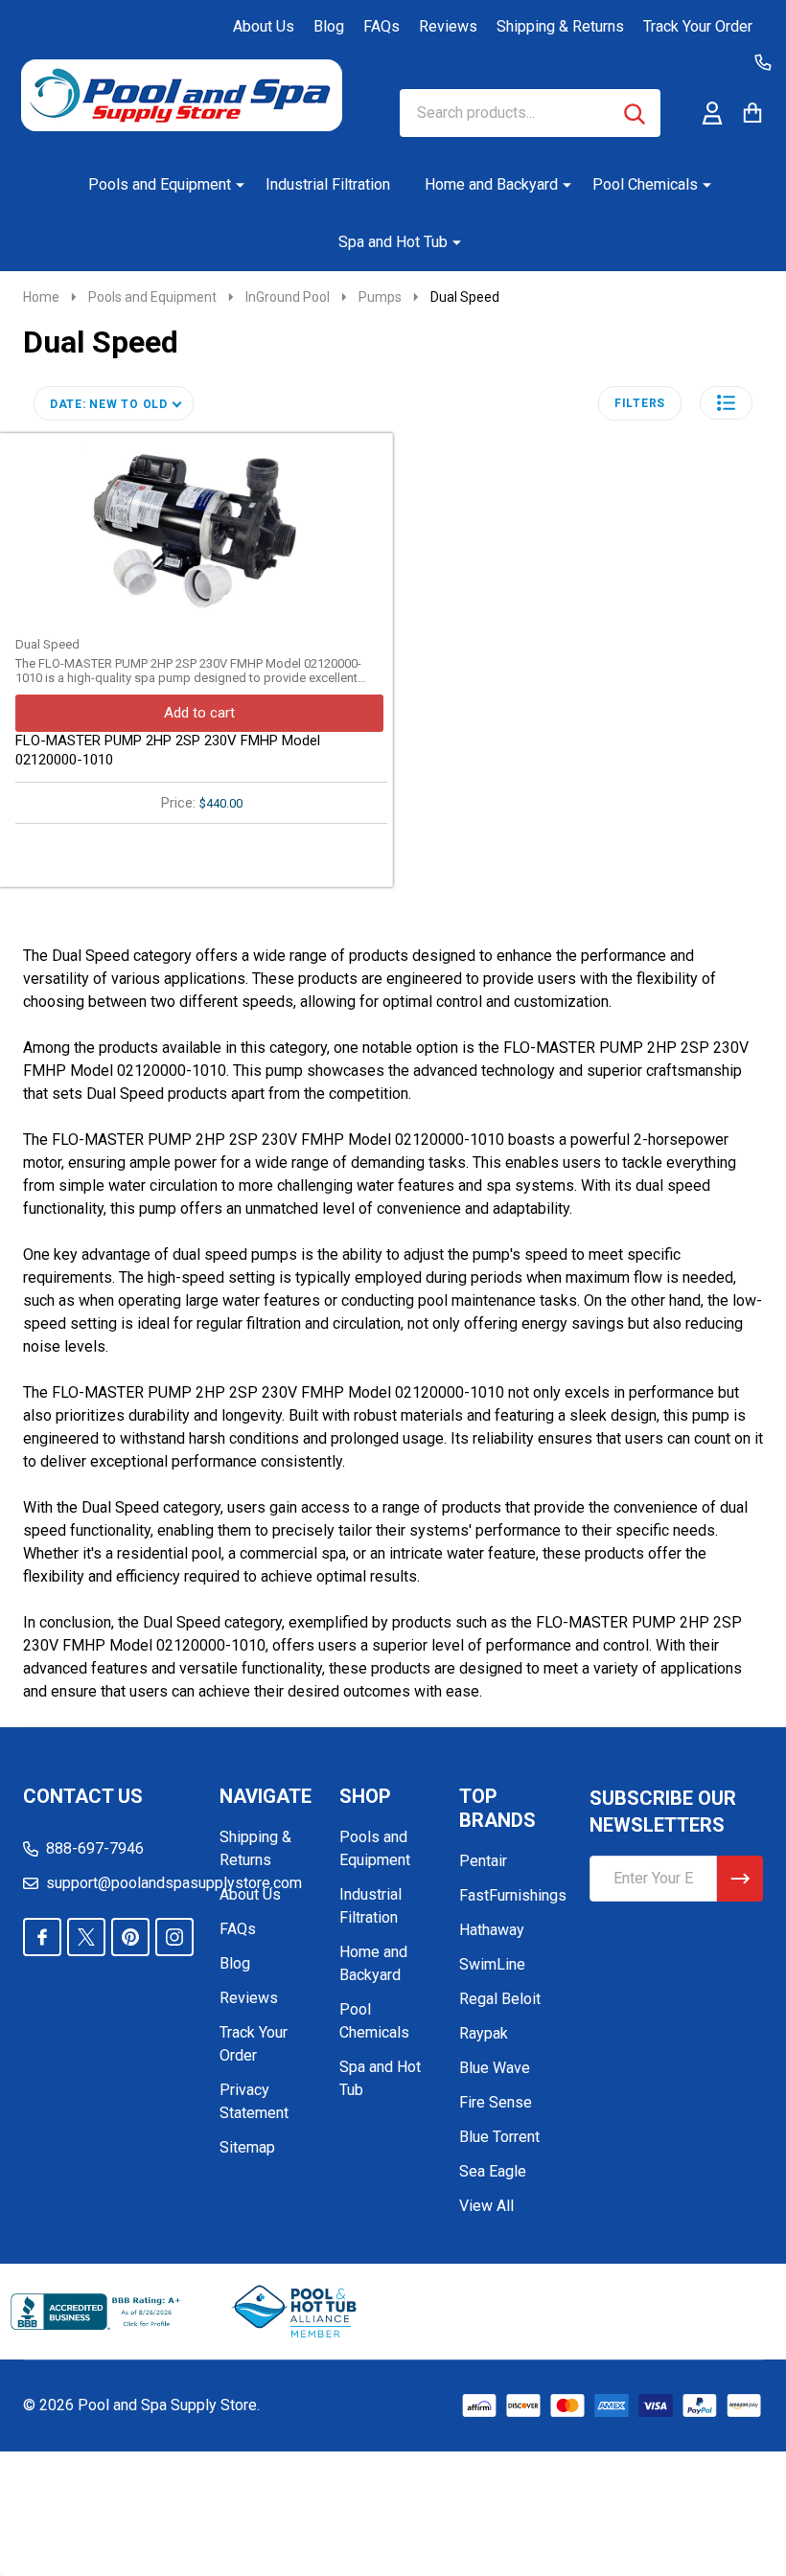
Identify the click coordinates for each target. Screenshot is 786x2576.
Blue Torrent (499, 2137)
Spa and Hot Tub (393, 242)
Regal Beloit (500, 1999)
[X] (86, 1937)
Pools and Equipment (160, 184)
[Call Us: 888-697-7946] (763, 62)
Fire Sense (496, 2102)
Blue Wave (495, 2068)
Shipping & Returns (560, 26)
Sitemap (247, 2147)
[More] (233, 185)
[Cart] (752, 113)
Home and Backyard (491, 184)
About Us (264, 26)
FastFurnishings (513, 1895)
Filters (640, 403)
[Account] (712, 113)
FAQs (381, 26)
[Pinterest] (130, 1937)
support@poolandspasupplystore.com (174, 1883)
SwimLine (492, 1964)
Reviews (448, 26)
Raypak (484, 2033)
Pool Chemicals (645, 184)
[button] (726, 403)
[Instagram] (174, 1937)
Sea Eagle (493, 2171)
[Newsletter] (740, 1879)
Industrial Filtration (328, 184)
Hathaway (492, 1930)
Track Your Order (698, 26)
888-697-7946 (95, 1848)
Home (41, 297)
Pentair (483, 1861)
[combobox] (530, 113)
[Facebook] (42, 1937)
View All (486, 2206)
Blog (329, 26)
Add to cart (199, 713)
